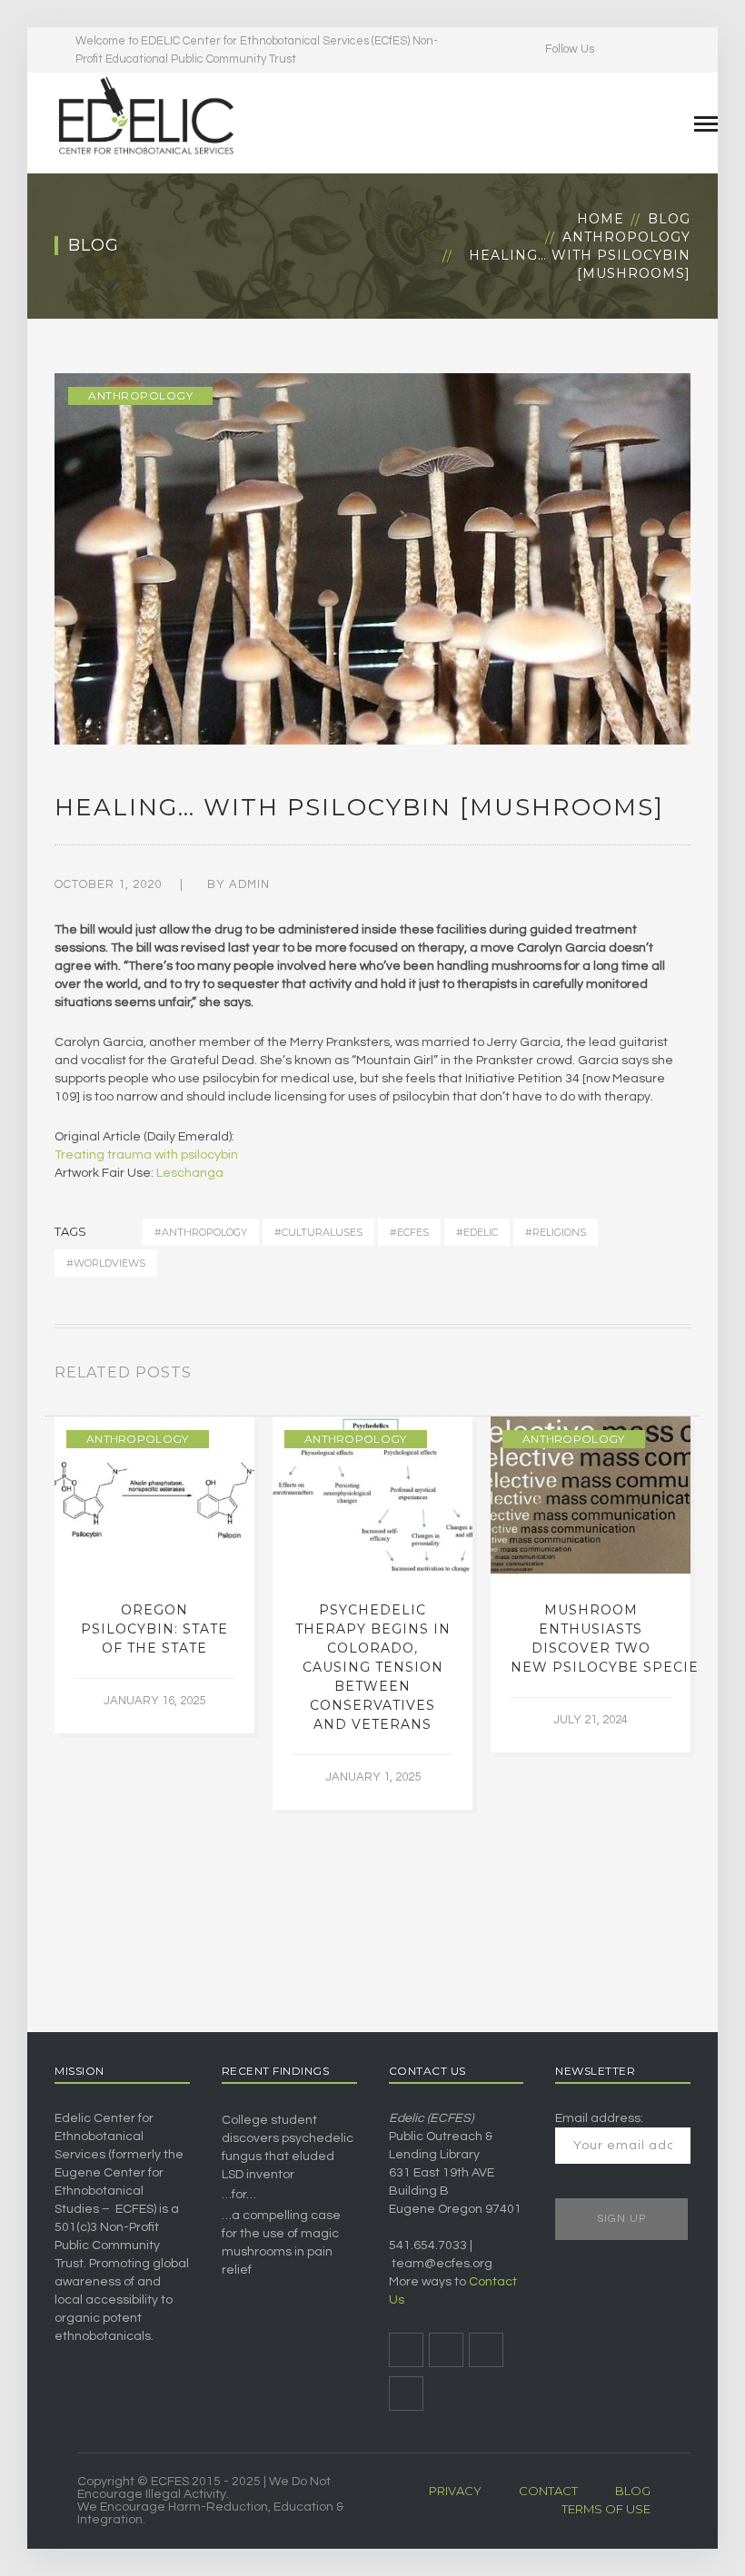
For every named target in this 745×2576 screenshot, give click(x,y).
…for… (239, 2195)
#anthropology (201, 1232)
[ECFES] (145, 115)
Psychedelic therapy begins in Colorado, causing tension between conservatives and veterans (373, 1667)
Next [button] (685, 1377)
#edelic (477, 1232)
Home (601, 219)
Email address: (599, 2118)
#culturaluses (318, 1232)
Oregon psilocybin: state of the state (154, 1629)
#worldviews (106, 1263)
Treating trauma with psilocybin (146, 1155)
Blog (669, 219)
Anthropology (626, 237)
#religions (556, 1232)
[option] (154, 1575)
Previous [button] (663, 1377)
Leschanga (190, 1173)
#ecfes (409, 1232)
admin (249, 884)
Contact (548, 2491)
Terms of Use (606, 2509)
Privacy (455, 2491)
